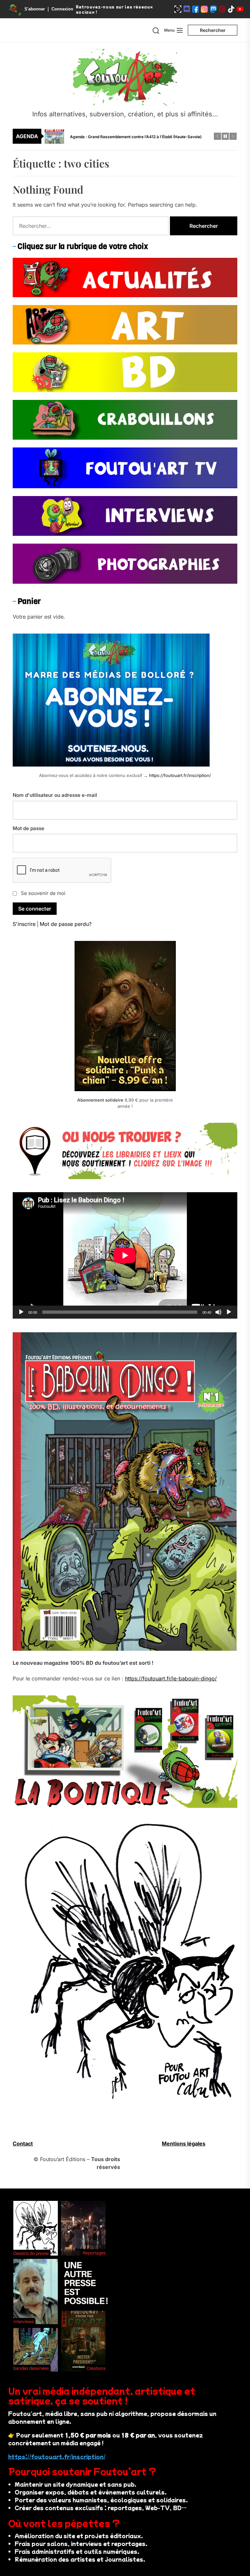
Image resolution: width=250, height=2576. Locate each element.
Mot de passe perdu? (66, 924)
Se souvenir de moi (43, 893)
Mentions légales (184, 2144)
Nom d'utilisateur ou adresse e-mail (55, 795)
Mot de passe (28, 828)
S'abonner (35, 9)
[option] (129, 136)
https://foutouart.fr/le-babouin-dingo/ (171, 1678)
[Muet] (218, 1312)
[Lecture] (21, 1312)
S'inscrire (24, 924)
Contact (23, 2144)
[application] (125, 1255)
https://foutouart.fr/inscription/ (180, 775)
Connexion (62, 9)
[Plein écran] (229, 1312)
